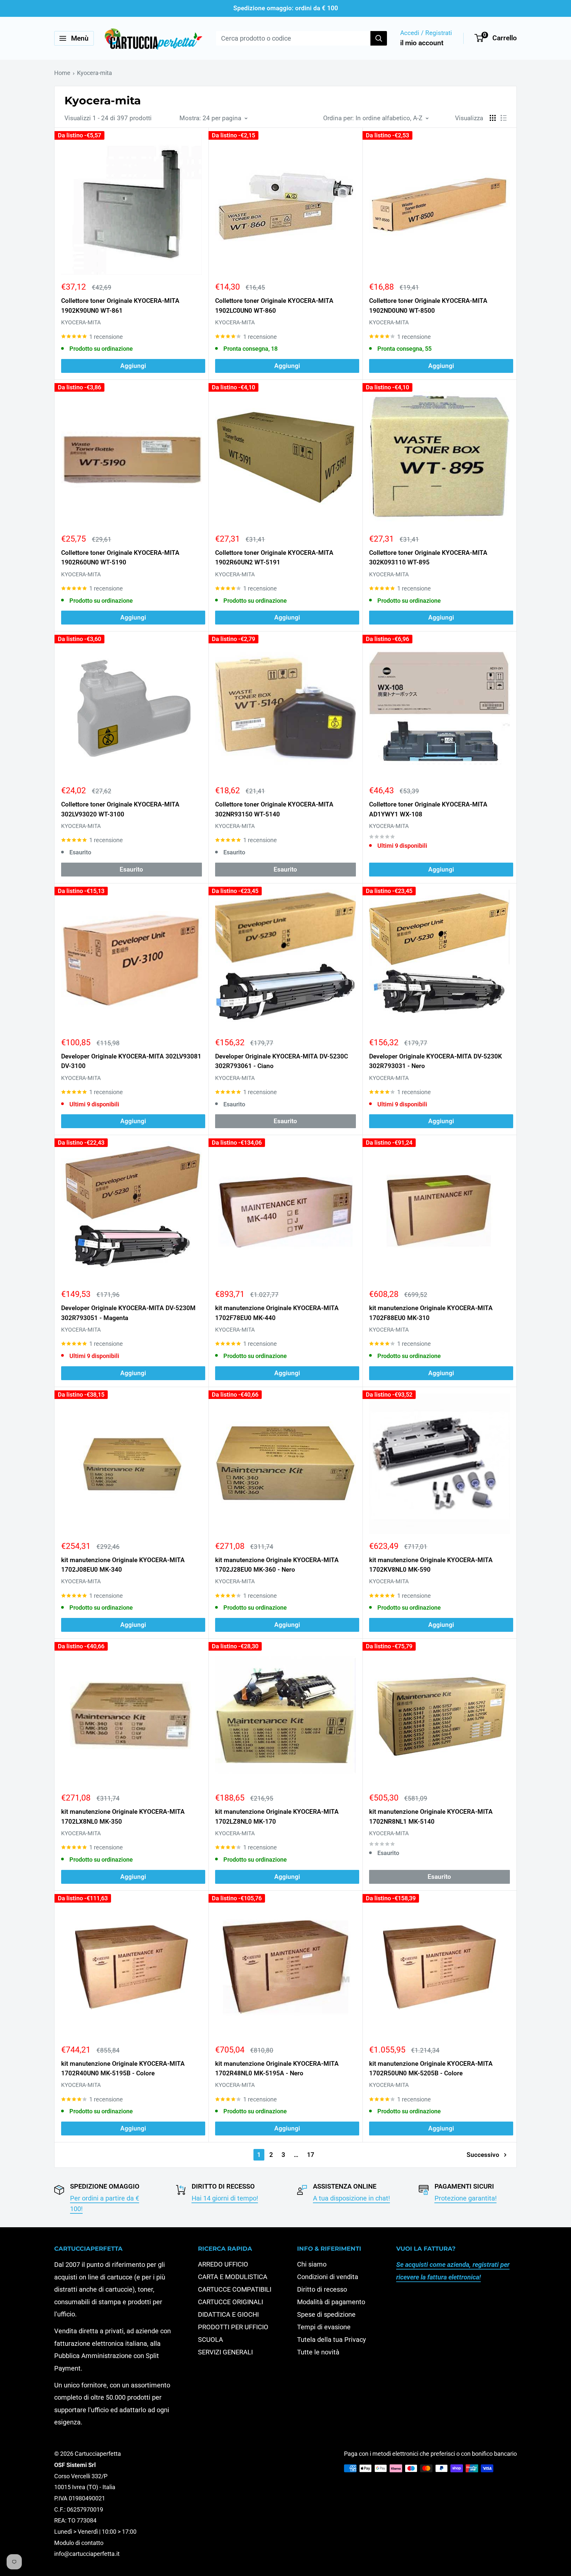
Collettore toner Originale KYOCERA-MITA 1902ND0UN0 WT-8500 (428, 305)
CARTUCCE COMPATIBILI (235, 2289)
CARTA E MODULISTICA (233, 2277)
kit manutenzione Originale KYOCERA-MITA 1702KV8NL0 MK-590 (431, 1565)
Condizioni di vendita (328, 2277)
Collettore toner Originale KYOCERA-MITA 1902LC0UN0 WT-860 (274, 305)
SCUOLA (210, 2340)
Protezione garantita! (466, 2198)
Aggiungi (133, 366)
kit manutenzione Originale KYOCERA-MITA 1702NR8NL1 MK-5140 (431, 1816)
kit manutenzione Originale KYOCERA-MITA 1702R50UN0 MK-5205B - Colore (431, 2068)
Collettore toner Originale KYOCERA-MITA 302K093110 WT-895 (428, 557)
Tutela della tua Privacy (331, 2340)
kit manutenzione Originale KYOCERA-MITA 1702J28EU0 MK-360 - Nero (277, 1565)
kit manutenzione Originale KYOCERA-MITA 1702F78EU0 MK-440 (277, 1313)
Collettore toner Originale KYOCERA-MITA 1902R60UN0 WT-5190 (120, 557)
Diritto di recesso (322, 2289)
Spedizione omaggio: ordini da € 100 (286, 8)
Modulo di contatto (79, 2543)
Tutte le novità (318, 2352)
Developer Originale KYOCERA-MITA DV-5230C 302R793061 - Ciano (282, 1061)
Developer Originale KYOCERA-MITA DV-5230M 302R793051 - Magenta (128, 1313)
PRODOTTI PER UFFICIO (233, 2327)
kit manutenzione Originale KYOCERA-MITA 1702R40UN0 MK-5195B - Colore (123, 2068)
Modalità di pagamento (331, 2302)
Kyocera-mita (95, 73)
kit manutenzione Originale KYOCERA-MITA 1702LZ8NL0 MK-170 (277, 1816)
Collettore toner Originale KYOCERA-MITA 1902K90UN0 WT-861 (120, 305)
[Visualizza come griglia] (493, 118)
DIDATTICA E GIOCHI (228, 2314)
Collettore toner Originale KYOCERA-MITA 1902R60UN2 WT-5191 (274, 557)
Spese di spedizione (326, 2314)
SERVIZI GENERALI (225, 2352)
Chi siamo (312, 2264)
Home (62, 73)
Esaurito (131, 869)
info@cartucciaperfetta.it (87, 2554)
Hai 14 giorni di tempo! (225, 2198)
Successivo (483, 2155)
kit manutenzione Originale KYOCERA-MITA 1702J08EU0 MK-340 (123, 1565)
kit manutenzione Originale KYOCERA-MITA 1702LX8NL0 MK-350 (123, 1816)
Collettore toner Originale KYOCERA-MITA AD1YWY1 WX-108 (428, 809)
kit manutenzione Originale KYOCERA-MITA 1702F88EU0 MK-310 (431, 1313)
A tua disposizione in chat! (351, 2198)
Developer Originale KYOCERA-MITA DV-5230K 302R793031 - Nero (436, 1061)
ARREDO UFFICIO (223, 2264)
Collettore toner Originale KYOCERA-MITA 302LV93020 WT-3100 (120, 809)
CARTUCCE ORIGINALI (230, 2302)
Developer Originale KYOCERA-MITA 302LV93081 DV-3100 (131, 1061)
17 (311, 2155)
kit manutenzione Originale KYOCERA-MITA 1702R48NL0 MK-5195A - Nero (277, 2068)
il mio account (422, 43)
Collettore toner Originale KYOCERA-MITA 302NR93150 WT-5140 (274, 809)
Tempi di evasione (324, 2327)
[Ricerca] (379, 38)
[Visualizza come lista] (504, 118)
